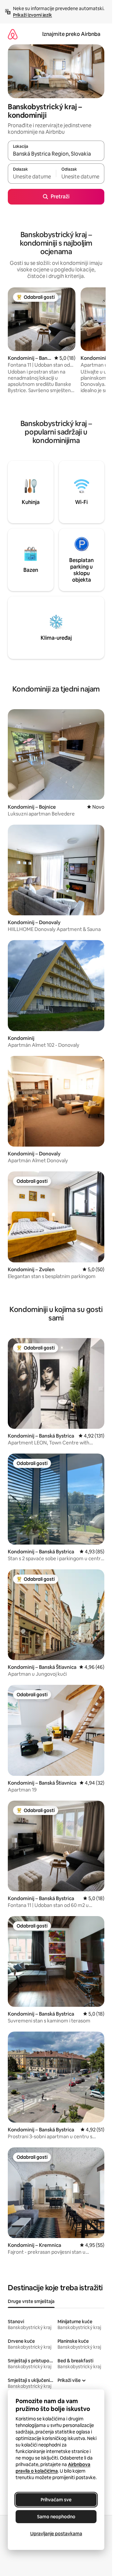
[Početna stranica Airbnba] (13, 34)
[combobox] (56, 154)
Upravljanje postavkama (56, 2534)
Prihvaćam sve (56, 2500)
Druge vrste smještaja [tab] (31, 2301)
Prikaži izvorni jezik (32, 15)
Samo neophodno (56, 2517)
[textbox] (32, 176)
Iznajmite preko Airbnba (71, 34)
